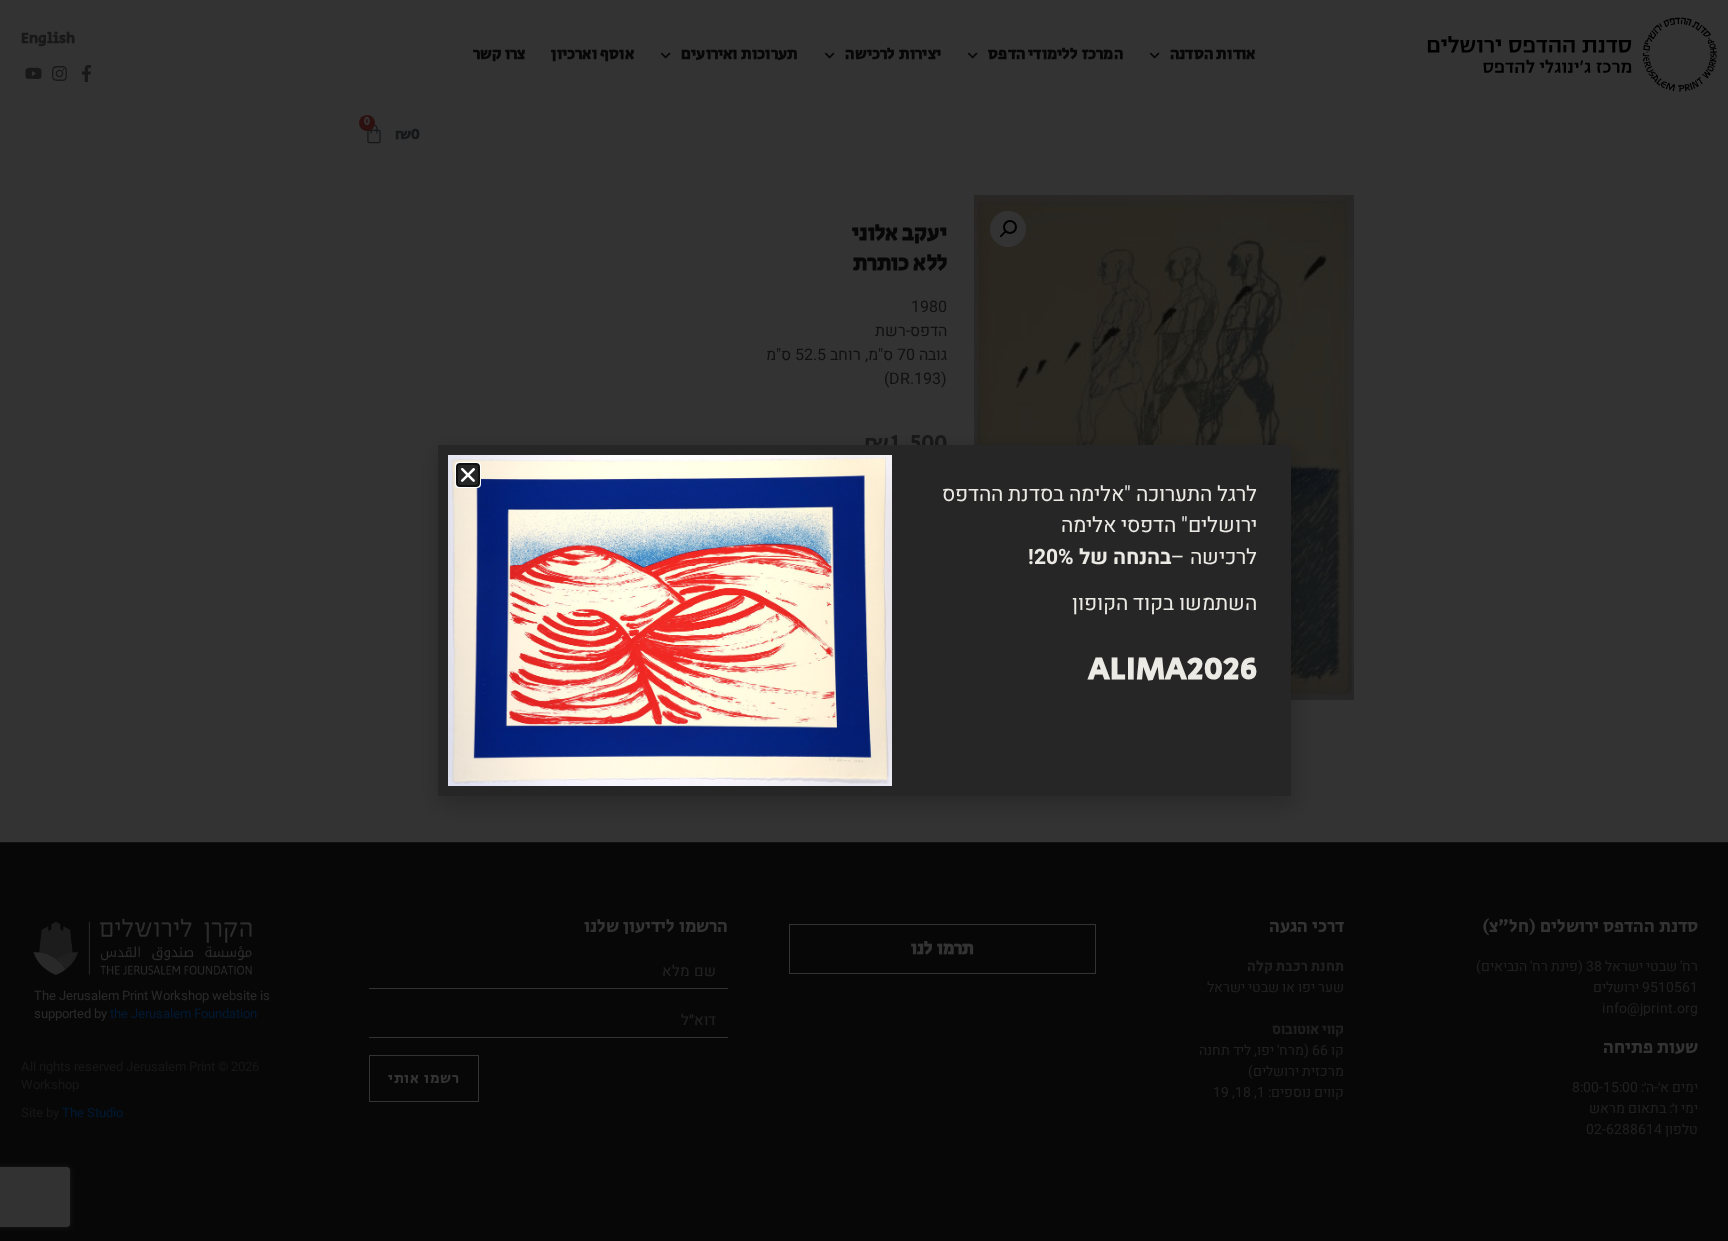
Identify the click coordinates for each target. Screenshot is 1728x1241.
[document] (864, 620)
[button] (468, 475)
